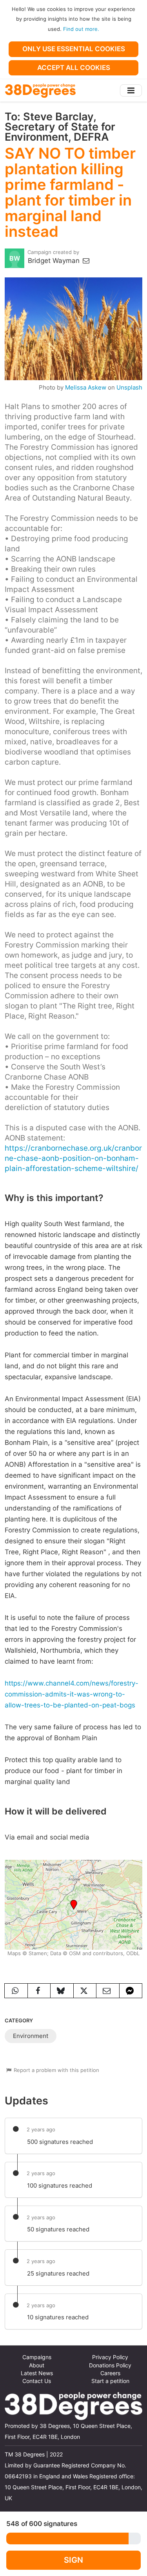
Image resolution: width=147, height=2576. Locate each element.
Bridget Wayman (55, 261)
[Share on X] (85, 1991)
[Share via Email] (108, 1991)
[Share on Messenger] (131, 1991)
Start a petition (110, 2381)
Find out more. (81, 29)
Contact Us (37, 2381)
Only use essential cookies (74, 49)
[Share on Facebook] (39, 1991)
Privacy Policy (110, 2357)
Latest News (37, 2373)
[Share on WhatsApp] (16, 1991)
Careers (110, 2373)
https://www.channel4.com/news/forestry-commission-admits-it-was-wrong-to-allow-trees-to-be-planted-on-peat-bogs (72, 1694)
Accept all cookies (74, 68)
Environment (31, 2036)
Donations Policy (110, 2365)
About (37, 2365)
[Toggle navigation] (131, 90)
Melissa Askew (86, 388)
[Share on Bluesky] (62, 1991)
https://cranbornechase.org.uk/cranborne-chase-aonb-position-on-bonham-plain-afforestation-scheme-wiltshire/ (73, 1158)
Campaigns (37, 2357)
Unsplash (129, 388)
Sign (73, 2560)
